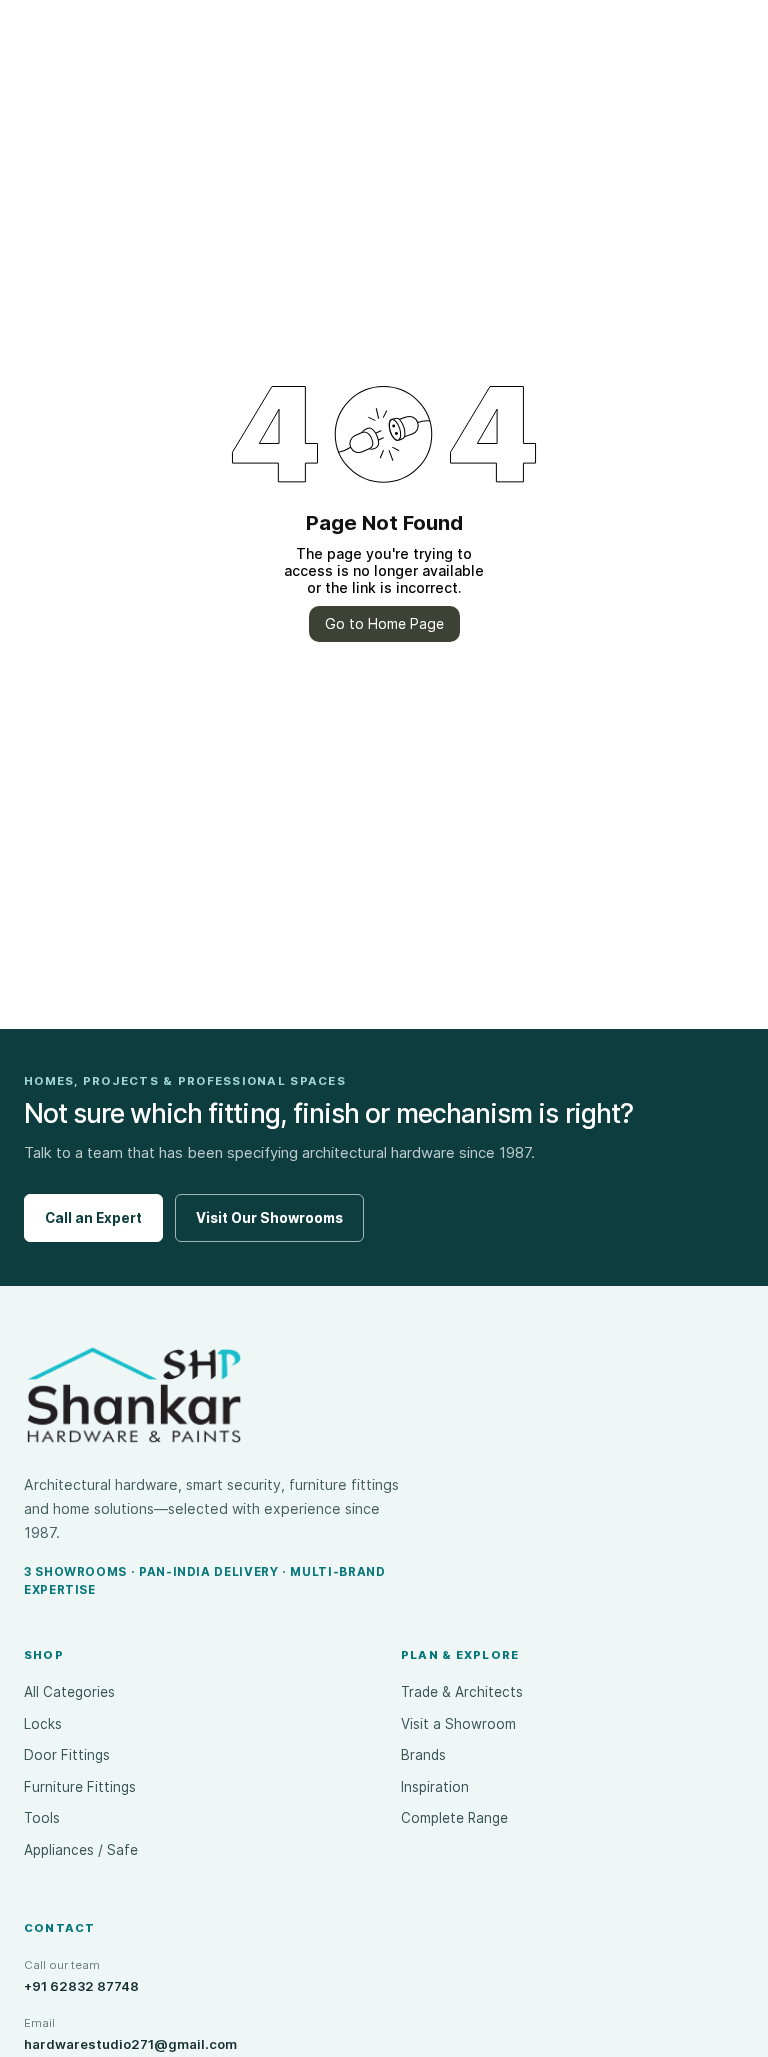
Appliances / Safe (81, 1850)
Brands (423, 1755)
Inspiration (435, 1787)
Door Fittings (67, 1755)
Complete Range (454, 1818)
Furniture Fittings (80, 1787)
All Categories (69, 1692)
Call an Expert (93, 1218)
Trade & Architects (462, 1692)
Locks (43, 1724)
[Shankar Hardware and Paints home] (134, 1395)
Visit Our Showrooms (269, 1218)
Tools (42, 1818)
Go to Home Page (384, 623)
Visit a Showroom (458, 1724)
